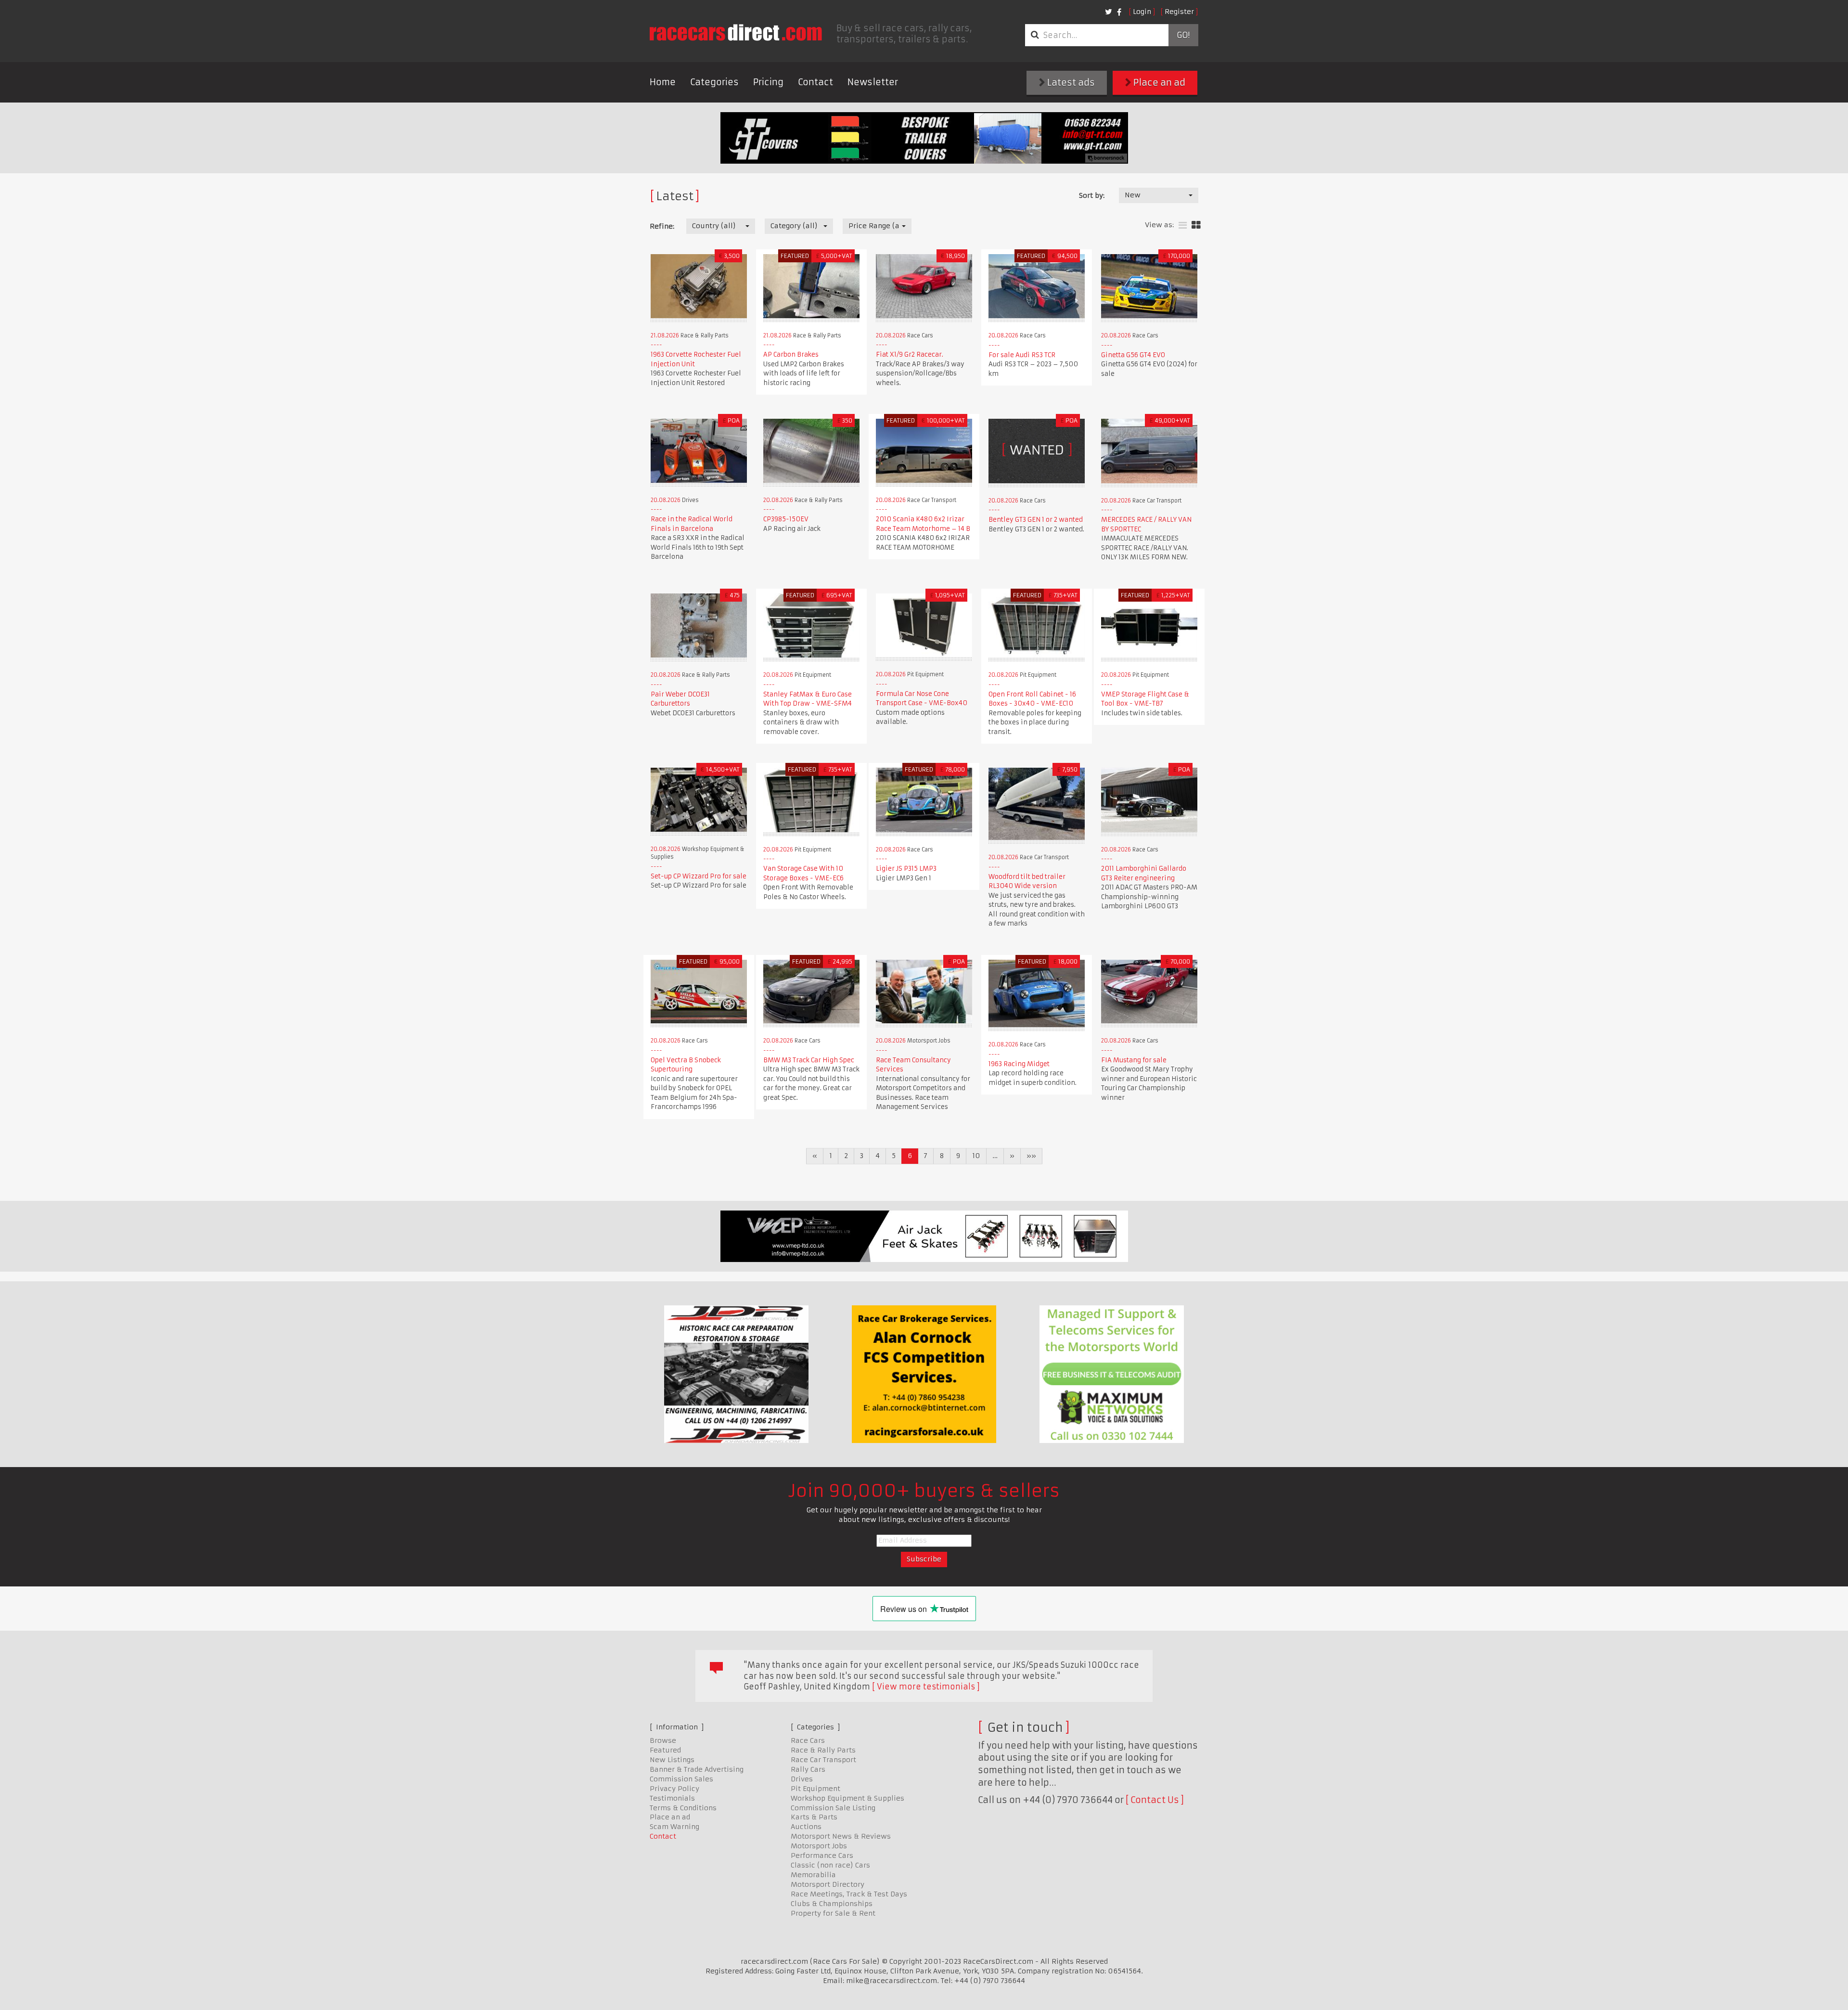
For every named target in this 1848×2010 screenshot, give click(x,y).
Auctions (806, 1827)
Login (1142, 12)
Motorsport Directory (828, 1884)
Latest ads (1070, 83)
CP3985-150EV (786, 519)
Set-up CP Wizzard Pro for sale (699, 876)
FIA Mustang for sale (1134, 1060)
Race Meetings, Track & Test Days (849, 1894)
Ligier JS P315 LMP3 (906, 869)
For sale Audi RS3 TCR (1022, 355)
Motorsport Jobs (819, 1846)
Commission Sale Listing (833, 1808)
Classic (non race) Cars (830, 1865)
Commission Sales (681, 1779)
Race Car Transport (823, 1760)
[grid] (1196, 225)
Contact (815, 82)
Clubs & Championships (832, 1904)
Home (663, 82)
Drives (802, 1779)
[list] (1183, 225)
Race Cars (808, 1740)
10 (976, 1156)
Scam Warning (674, 1827)
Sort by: (1092, 195)
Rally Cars (808, 1769)
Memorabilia (813, 1875)
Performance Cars (822, 1855)
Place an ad (1158, 83)
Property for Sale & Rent (833, 1913)
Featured (665, 1750)
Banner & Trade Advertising (697, 1769)
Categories (714, 82)
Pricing (768, 82)
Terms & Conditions (683, 1808)
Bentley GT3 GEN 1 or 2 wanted (1036, 520)
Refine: (662, 226)
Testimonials (672, 1798)
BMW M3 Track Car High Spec (809, 1060)
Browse (663, 1740)
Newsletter (873, 82)
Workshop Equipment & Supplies (847, 1798)
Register (1179, 12)
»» (1031, 1156)
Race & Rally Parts (823, 1750)
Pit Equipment (815, 1789)
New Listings (672, 1760)
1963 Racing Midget (1019, 1064)
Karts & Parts (814, 1817)
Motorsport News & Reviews (841, 1836)
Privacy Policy (674, 1789)
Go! (1183, 35)
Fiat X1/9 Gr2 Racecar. (910, 354)
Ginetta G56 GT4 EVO (1133, 355)
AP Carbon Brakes (791, 354)
